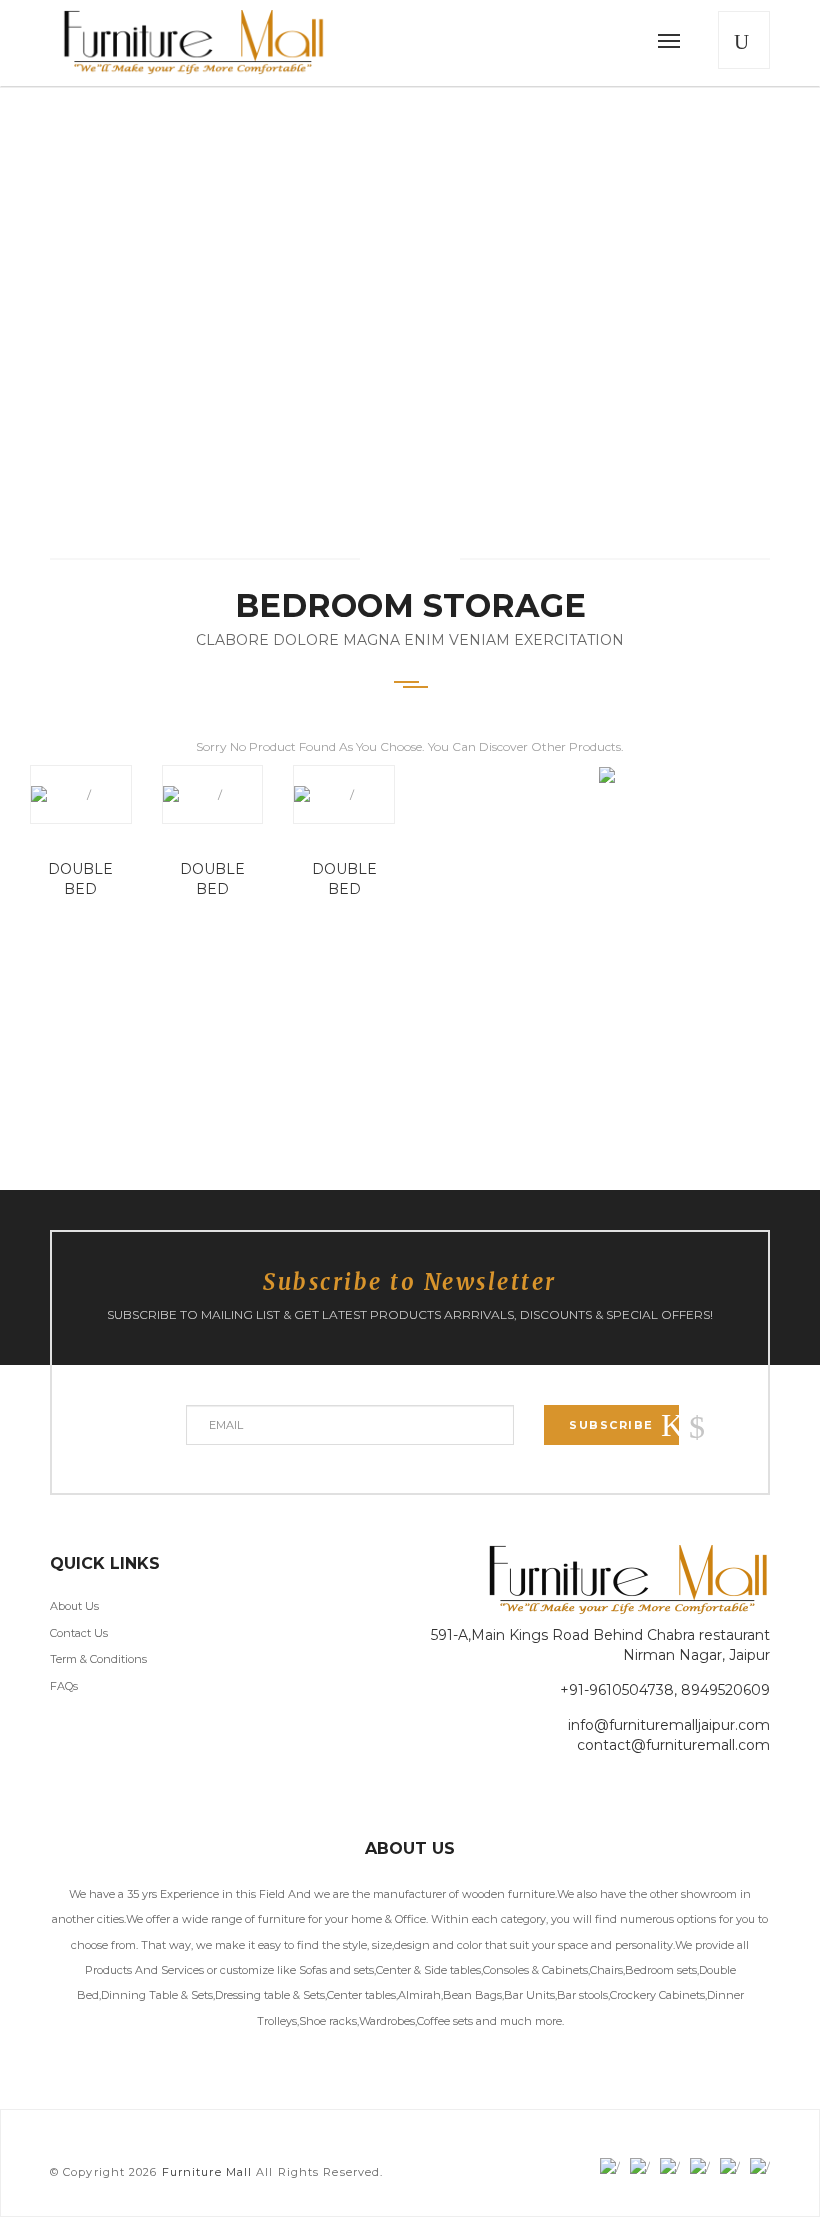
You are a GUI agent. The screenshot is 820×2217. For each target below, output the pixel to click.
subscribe (611, 1425)
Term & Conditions (98, 1659)
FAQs (64, 1686)
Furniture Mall (207, 2172)
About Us (74, 1606)
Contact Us (79, 1633)
